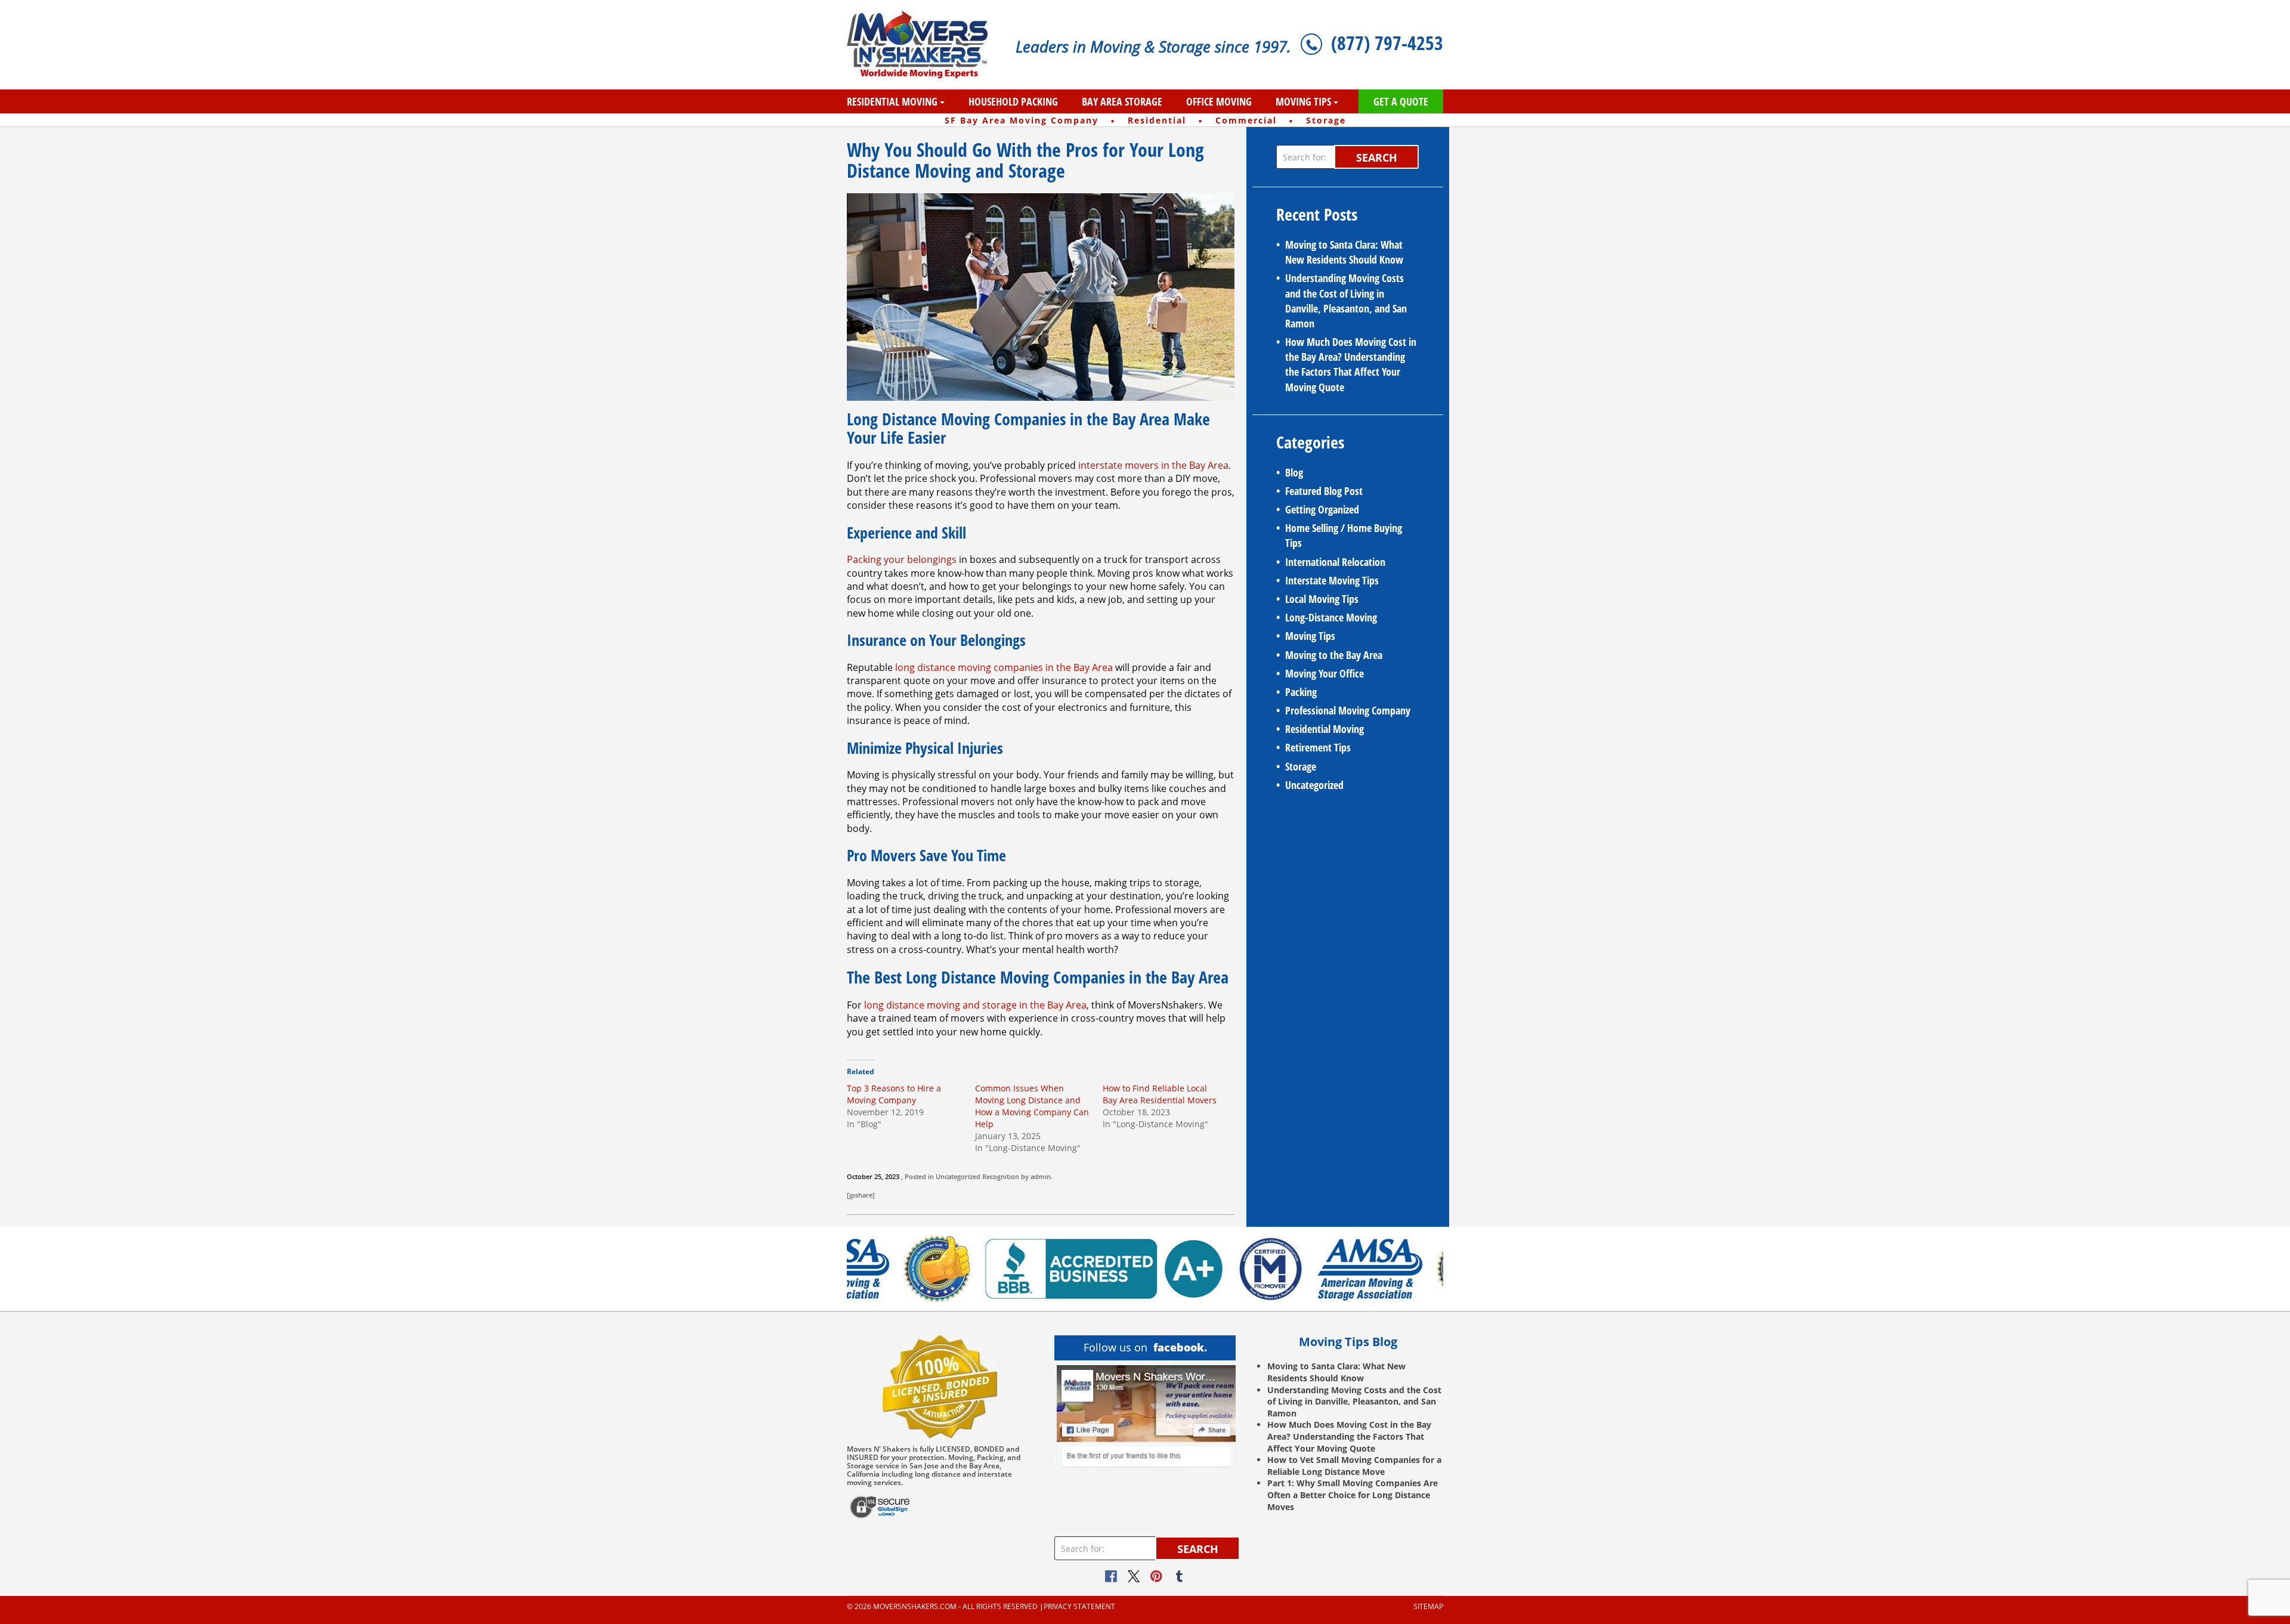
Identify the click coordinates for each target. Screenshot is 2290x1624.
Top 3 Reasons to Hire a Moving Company (894, 1094)
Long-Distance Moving (1331, 617)
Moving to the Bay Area (1334, 655)
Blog (1294, 472)
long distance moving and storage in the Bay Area (975, 1005)
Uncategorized (958, 1176)
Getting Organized (1322, 509)
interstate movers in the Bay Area (1153, 465)
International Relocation (1335, 562)
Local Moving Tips (1322, 599)
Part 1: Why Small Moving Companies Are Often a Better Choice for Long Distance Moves (1353, 1495)
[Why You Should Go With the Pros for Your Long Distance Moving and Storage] (1041, 296)
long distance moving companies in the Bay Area (1004, 667)
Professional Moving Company (1348, 710)
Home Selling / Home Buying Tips (1344, 535)
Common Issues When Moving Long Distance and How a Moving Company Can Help (1032, 1106)
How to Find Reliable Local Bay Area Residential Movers (1160, 1094)
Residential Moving (892, 101)
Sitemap (1428, 1607)
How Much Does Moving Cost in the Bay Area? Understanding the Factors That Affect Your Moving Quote (1351, 364)
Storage (1301, 766)
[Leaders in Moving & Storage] (922, 45)
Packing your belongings (902, 559)
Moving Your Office (1325, 673)
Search (1377, 157)
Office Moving (1219, 101)
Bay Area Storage (1122, 101)
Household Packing (1013, 101)
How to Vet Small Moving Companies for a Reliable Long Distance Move (1354, 1466)
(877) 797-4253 (1387, 43)
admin (1041, 1176)
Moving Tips (1303, 101)
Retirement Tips (1318, 747)
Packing (1301, 692)
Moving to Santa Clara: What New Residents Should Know (1344, 252)
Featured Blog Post (1324, 491)
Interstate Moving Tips (1332, 580)
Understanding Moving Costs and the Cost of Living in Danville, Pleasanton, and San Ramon (1346, 301)
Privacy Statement (1079, 1607)
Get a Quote (1401, 101)
